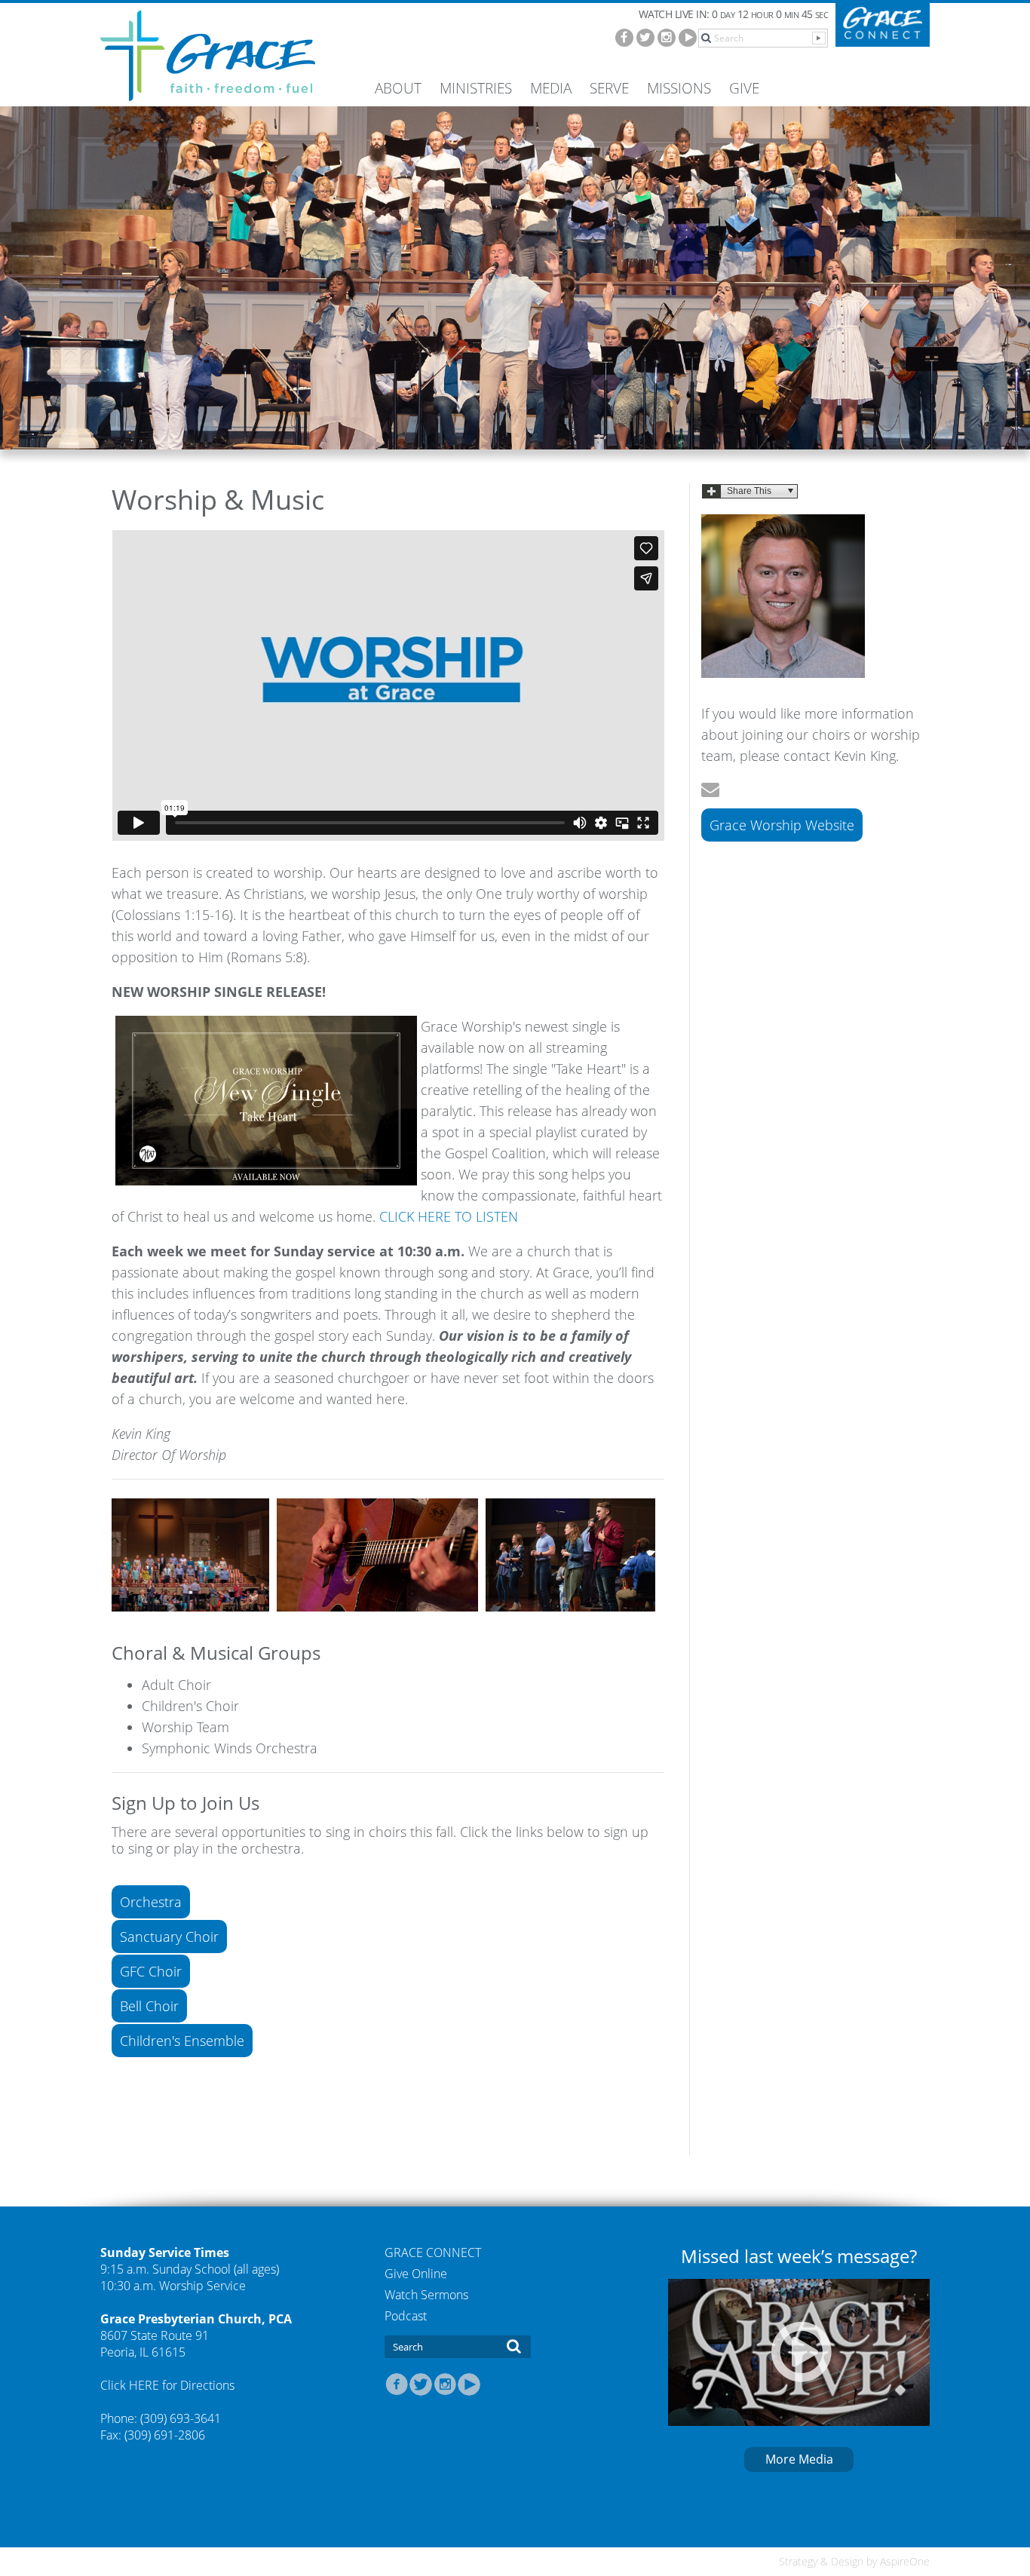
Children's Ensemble (182, 2041)
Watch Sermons (426, 2295)
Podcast (406, 2316)
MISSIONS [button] (679, 88)
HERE (146, 2385)
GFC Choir (151, 1971)
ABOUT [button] (398, 88)
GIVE (744, 88)
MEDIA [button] (551, 88)
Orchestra (151, 1902)
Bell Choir (149, 2006)
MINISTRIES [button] (476, 88)
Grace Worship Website (782, 825)
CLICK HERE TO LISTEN (449, 1216)
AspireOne (905, 2561)
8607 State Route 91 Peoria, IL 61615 (155, 2344)
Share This (749, 491)
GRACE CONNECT (433, 2252)
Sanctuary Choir (169, 1937)
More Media (799, 2459)
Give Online (416, 2274)
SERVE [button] (609, 88)
